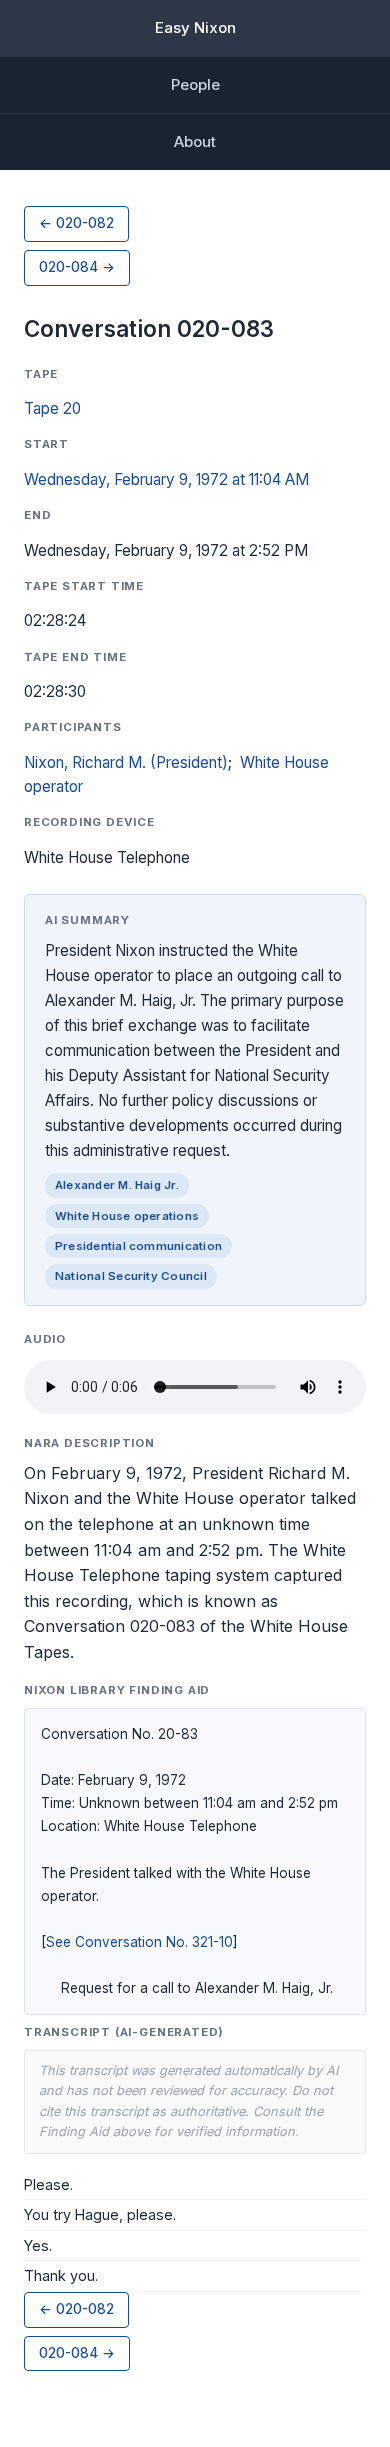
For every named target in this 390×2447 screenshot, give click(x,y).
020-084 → (77, 267)
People (195, 84)
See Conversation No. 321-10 (139, 1942)
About (195, 141)
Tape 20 (52, 408)
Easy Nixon (195, 27)
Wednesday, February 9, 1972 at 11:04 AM (166, 479)
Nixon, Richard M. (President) (126, 762)
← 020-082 (76, 223)
